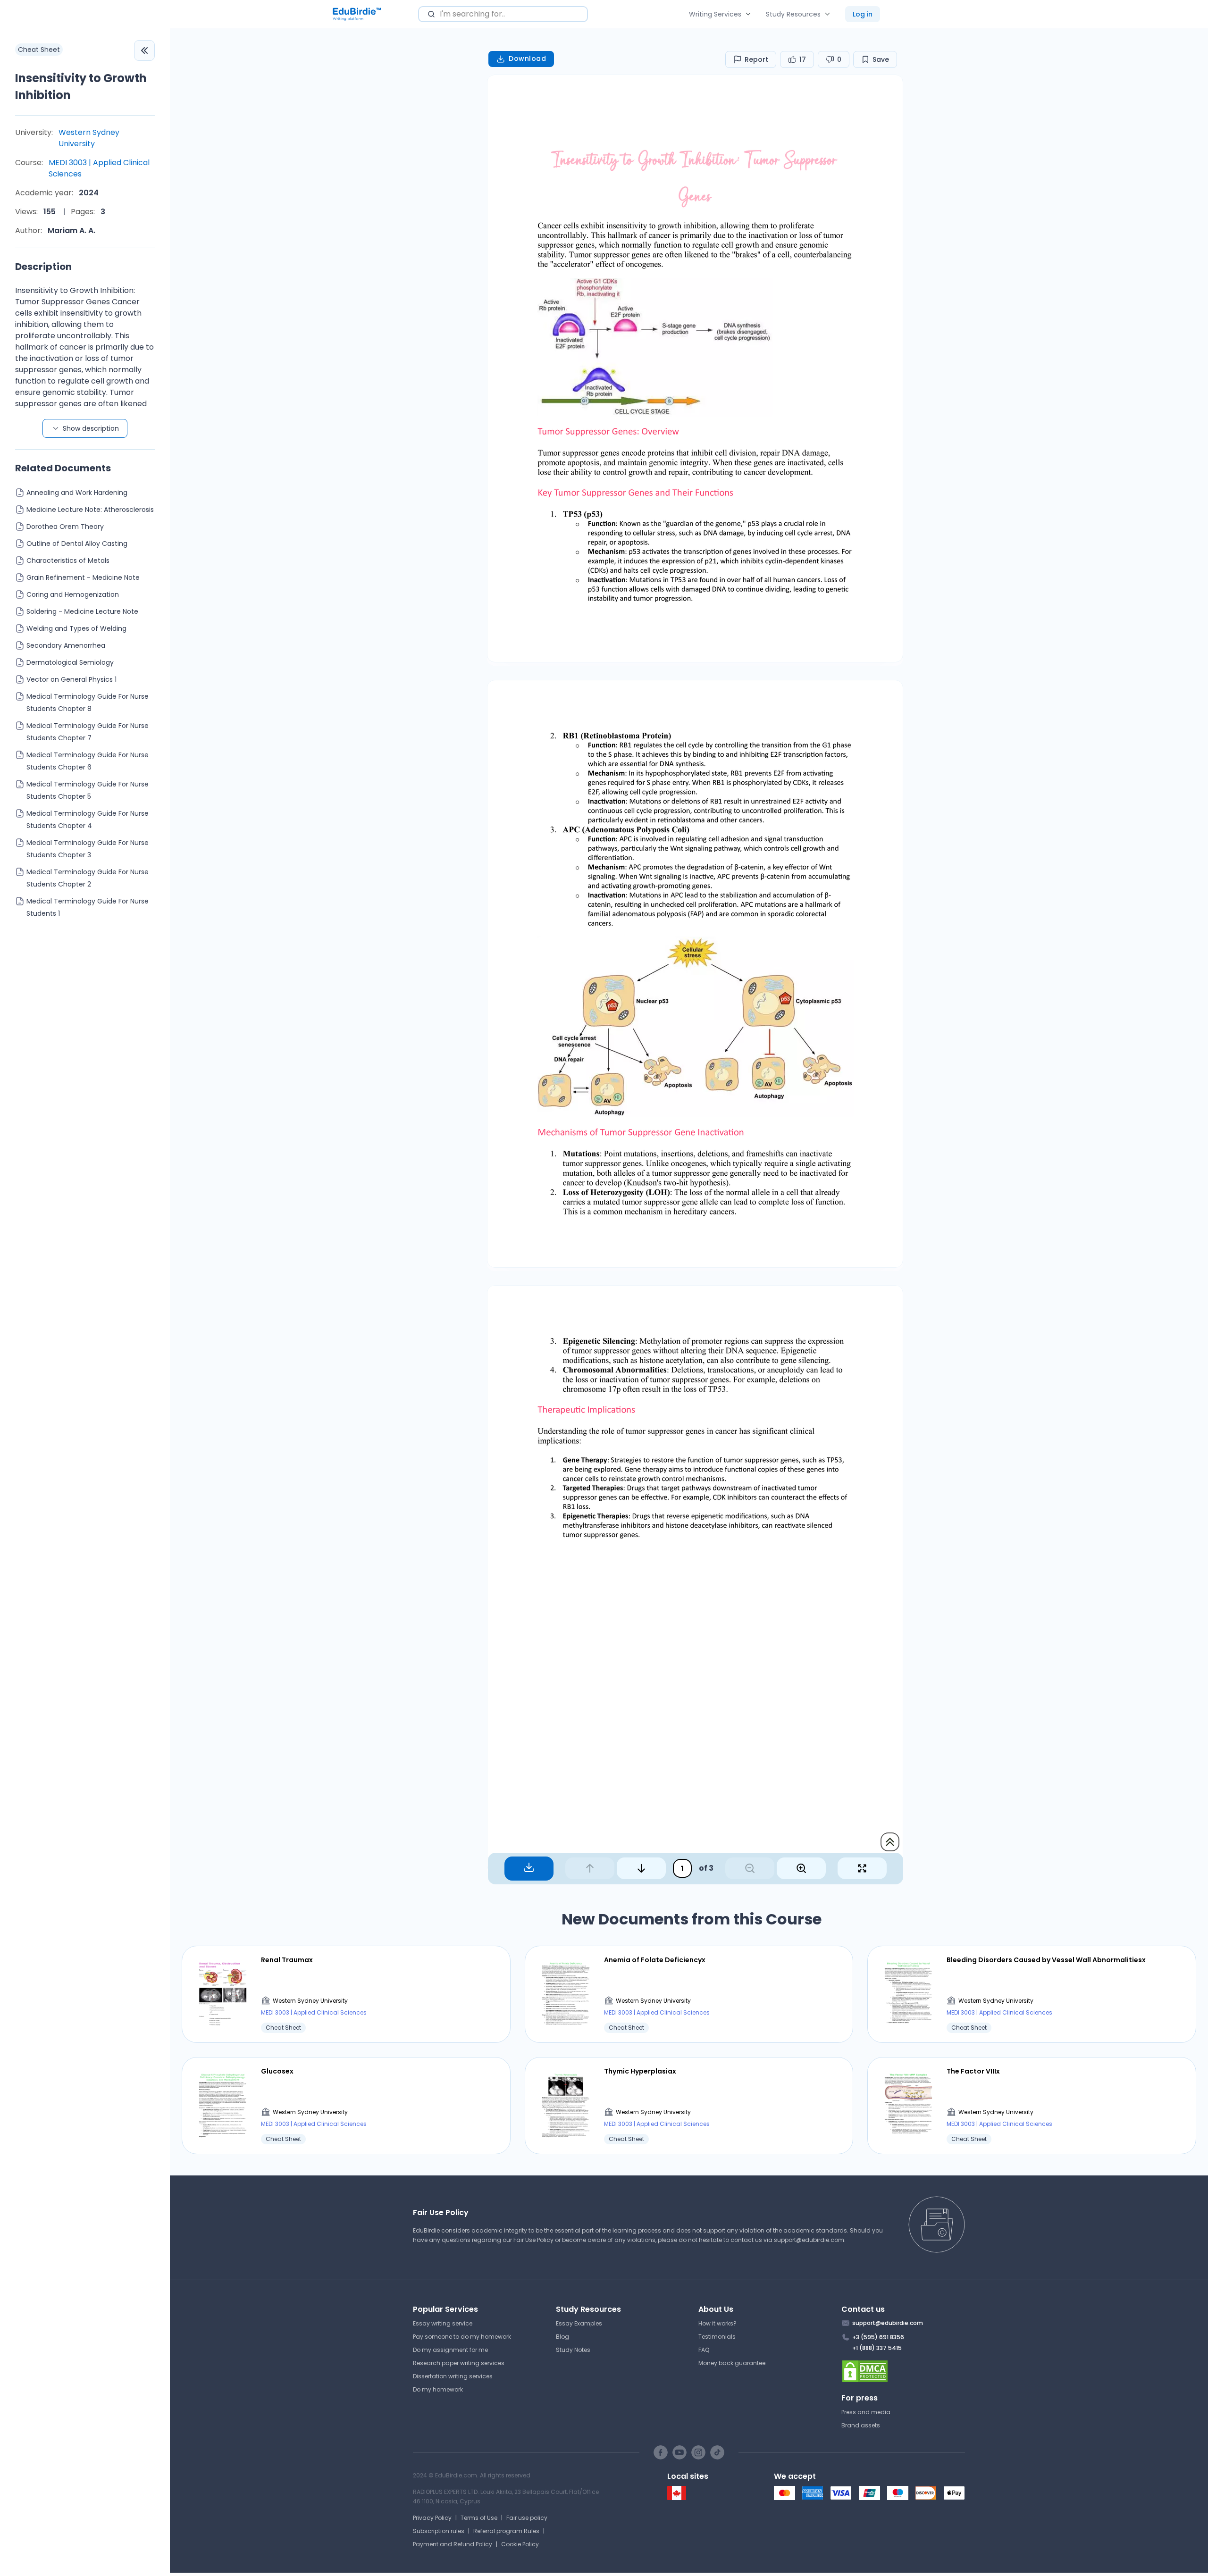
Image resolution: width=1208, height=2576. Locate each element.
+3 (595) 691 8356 (878, 2337)
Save (881, 59)
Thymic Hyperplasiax (640, 2071)
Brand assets (861, 2425)
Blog (562, 2337)
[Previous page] (590, 1868)
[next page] (641, 1868)
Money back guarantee (732, 2363)
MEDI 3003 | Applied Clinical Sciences (99, 168)
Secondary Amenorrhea (66, 645)
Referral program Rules (506, 2531)
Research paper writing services (459, 2363)
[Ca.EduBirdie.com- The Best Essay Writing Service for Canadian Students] (677, 2498)
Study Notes (573, 2350)
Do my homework (438, 2389)
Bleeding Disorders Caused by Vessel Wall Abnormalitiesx (1046, 1960)
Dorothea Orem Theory (65, 527)
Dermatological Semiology (70, 662)
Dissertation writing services (453, 2376)
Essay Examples (579, 2323)
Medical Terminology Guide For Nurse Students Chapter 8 (88, 703)
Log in (863, 14)
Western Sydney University (89, 138)
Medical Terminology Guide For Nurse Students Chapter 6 (88, 761)
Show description (91, 428)
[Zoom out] (750, 1868)
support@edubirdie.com (809, 2240)
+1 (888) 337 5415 (877, 2348)
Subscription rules (439, 2531)
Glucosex (277, 2071)
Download (527, 59)
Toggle (144, 50)
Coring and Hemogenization (73, 594)
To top (890, 1842)
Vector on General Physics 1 (71, 679)
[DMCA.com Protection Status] (903, 2371)
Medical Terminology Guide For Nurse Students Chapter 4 (88, 820)
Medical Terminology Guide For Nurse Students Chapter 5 (88, 790)
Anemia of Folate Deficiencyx (655, 1960)
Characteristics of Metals (68, 560)
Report (756, 59)
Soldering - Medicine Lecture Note (82, 611)
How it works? (717, 2323)
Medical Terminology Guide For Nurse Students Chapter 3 (88, 849)
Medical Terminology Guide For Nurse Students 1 (88, 907)
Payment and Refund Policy (453, 2544)
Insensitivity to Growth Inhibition (81, 87)
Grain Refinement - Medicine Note (83, 577)
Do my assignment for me (450, 2350)
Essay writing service (443, 2323)
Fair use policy (527, 2518)
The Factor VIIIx (973, 2071)
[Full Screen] (862, 1868)
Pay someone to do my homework (462, 2337)
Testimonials (717, 2337)
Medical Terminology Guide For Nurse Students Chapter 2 (88, 878)
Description (43, 267)
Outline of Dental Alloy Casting (77, 544)
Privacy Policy (432, 2518)
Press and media (866, 2412)
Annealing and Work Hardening (77, 493)
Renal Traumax (287, 1960)
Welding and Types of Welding (76, 628)
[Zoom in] (801, 1868)
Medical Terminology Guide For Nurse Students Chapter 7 (88, 732)
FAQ (704, 2350)
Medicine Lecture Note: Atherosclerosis (90, 510)
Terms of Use (479, 2518)
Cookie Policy (520, 2544)
